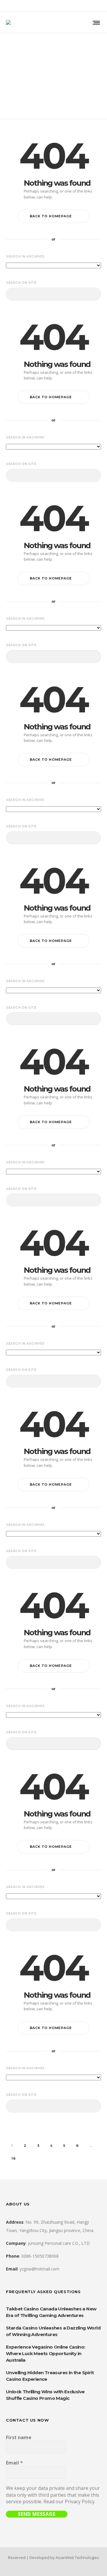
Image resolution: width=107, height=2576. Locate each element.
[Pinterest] (84, 6)
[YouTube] (99, 6)
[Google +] (68, 6)
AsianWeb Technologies (77, 2558)
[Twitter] (92, 6)
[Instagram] (76, 6)
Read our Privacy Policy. (69, 2501)
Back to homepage (51, 216)
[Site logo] (8, 22)
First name (19, 2437)
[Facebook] (61, 6)
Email (14, 2463)
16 (14, 2158)
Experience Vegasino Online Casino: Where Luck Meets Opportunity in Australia (46, 2353)
